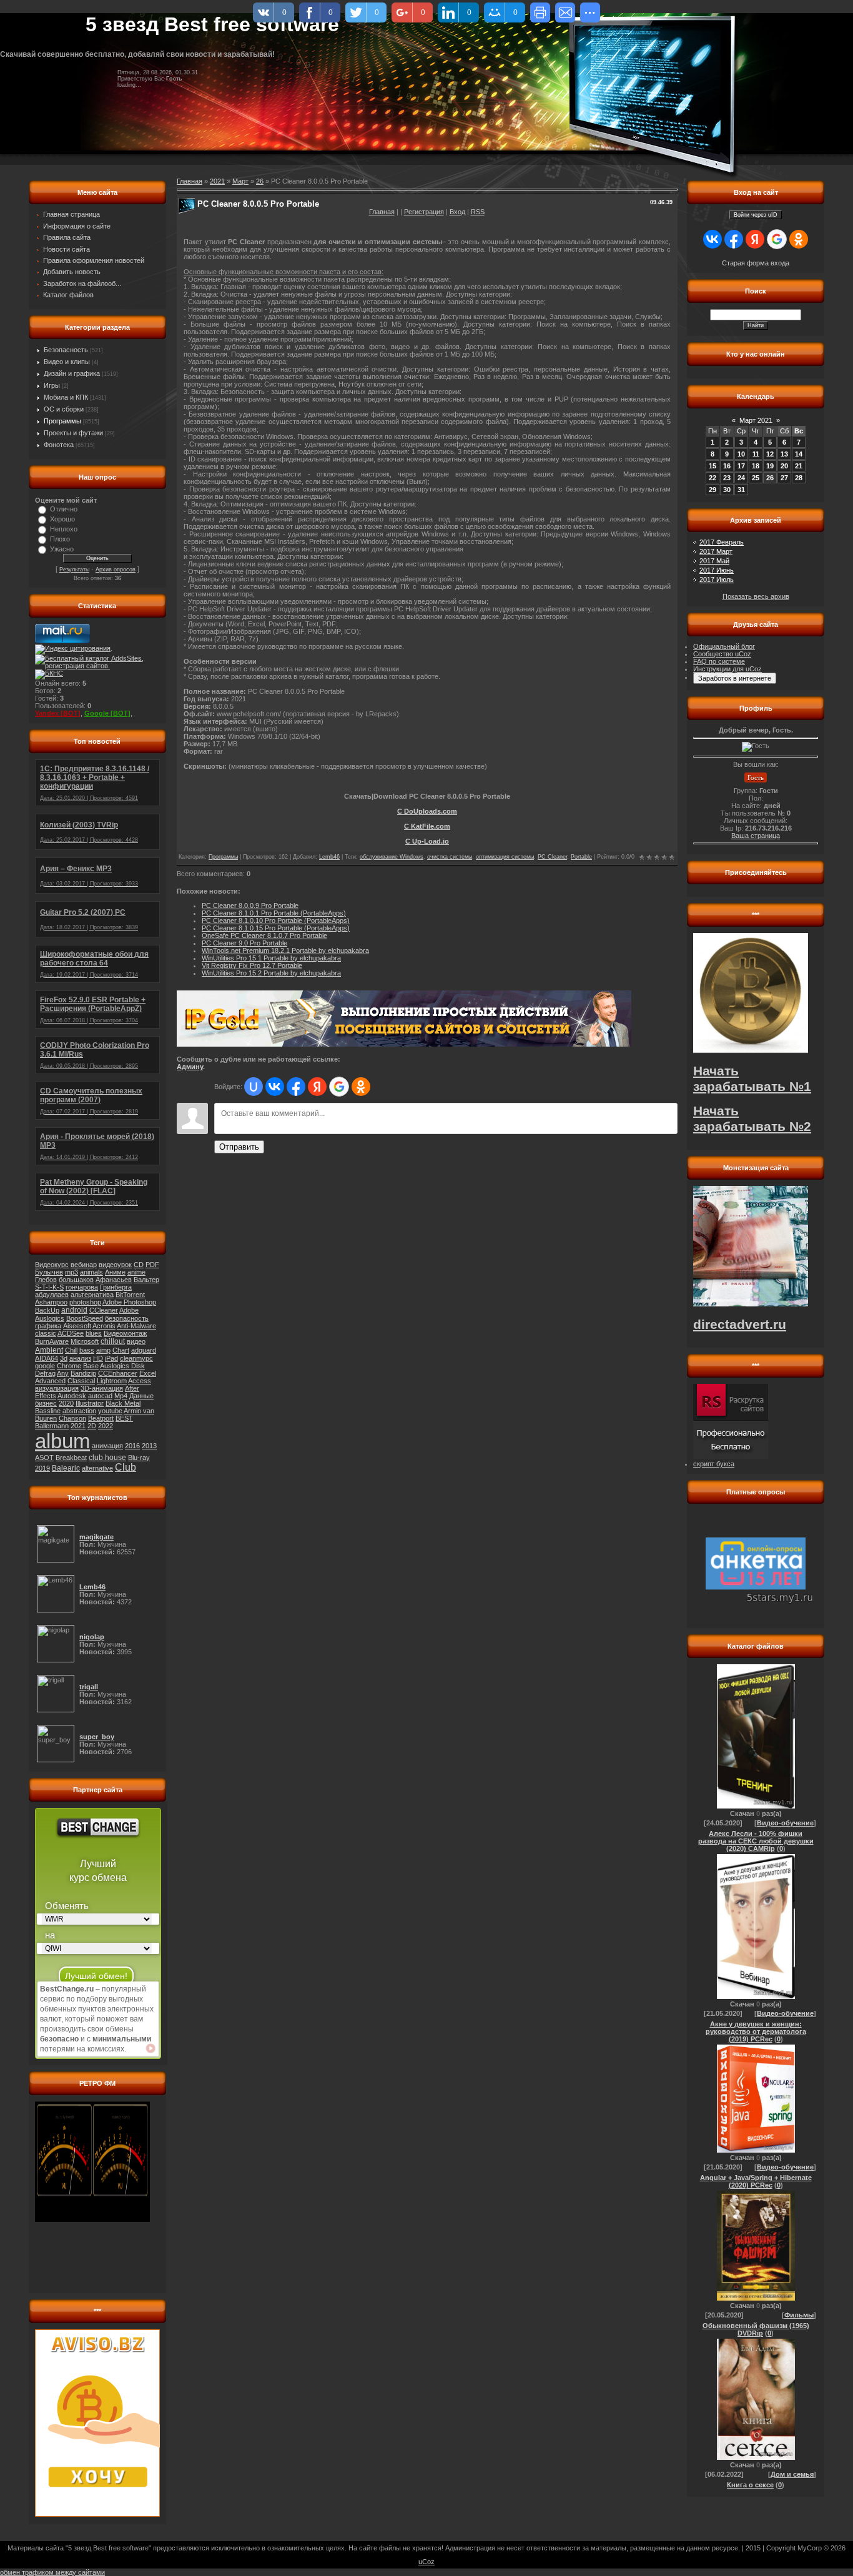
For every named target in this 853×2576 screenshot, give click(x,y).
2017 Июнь (717, 570)
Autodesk (72, 1396)
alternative (97, 1468)
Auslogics (50, 1318)
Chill (71, 1350)
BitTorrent (130, 1295)
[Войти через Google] (339, 1087)
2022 (106, 1426)
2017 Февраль (722, 542)
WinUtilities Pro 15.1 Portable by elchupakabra (271, 958)
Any (63, 1373)
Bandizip (83, 1373)
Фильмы (799, 2315)
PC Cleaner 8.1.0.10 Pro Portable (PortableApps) (276, 920)
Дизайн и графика (72, 373)
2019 (42, 1468)
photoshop (85, 1302)
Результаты (74, 570)
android (74, 1310)
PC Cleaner (552, 857)
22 (712, 478)
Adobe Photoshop (129, 1302)
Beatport (101, 1418)
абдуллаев (52, 1295)
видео (136, 1341)
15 (712, 466)
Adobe (129, 1310)
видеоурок (115, 1265)
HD (98, 1358)
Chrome (69, 1366)
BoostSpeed (85, 1318)
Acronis (104, 1326)
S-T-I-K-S (49, 1287)
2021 (78, 1426)
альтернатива (92, 1295)
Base (91, 1366)
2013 (149, 1446)
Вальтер (146, 1280)
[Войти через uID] (254, 1087)
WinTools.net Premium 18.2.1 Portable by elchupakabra (285, 950)
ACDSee (71, 1333)
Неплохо (64, 529)
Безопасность (66, 350)
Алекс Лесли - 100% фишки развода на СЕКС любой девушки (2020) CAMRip (756, 1841)
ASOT (44, 1458)
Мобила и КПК (66, 397)
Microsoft (85, 1341)
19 (770, 466)
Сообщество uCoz (722, 654)
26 (260, 181)
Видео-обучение (785, 1823)
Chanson (72, 1418)
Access (140, 1381)
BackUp (47, 1310)
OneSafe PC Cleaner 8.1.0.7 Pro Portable (264, 935)
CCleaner (104, 1310)
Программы (62, 421)
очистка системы (450, 857)
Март (240, 181)
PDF (152, 1265)
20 (784, 466)
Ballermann (52, 1426)
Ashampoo (51, 1302)
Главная (382, 212)
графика (48, 1326)
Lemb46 (329, 857)
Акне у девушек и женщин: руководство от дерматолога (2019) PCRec (756, 2031)
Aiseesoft (77, 1326)
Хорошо (62, 519)
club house (107, 1458)
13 (784, 454)
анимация (107, 1446)
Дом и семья (792, 2474)
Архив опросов (116, 570)
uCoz (426, 2562)
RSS (478, 212)
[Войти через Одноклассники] (361, 1087)
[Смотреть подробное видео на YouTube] (150, 2048)
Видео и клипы (67, 362)
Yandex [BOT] (58, 713)
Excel (148, 1373)
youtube (110, 1411)
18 (756, 466)
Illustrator (90, 1403)
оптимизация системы (505, 857)
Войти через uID (756, 215)
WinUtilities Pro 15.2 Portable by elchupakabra (271, 973)
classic (46, 1333)
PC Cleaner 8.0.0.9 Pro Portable (250, 906)
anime (136, 1272)
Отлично (64, 509)
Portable (581, 857)
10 (741, 454)
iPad (111, 1358)
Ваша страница (756, 836)
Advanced (50, 1381)
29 (712, 490)
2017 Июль (717, 580)
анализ (80, 1358)
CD (139, 1265)
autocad (100, 1396)
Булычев (49, 1272)
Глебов (46, 1280)
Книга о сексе (750, 2485)
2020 (66, 1403)
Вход (457, 212)
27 (784, 478)
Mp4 (121, 1396)
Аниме (115, 1272)
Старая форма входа (756, 263)
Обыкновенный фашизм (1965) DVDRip (756, 2329)
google (45, 1366)
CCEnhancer (118, 1373)
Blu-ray (139, 1458)
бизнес (46, 1403)
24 (741, 478)
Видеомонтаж (125, 1333)
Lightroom (112, 1381)
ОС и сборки (64, 409)
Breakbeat (71, 1458)
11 (756, 454)
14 (799, 454)
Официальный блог (724, 646)
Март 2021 (756, 420)
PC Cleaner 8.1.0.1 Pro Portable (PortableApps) (274, 913)
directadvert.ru (740, 1325)
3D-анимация (102, 1388)
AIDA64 (47, 1358)
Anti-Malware (136, 1326)
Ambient (49, 1350)
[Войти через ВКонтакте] (275, 1087)
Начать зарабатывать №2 (752, 1119)
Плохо (60, 539)
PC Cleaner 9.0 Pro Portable (244, 943)
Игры (52, 385)
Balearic (66, 1468)
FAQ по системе (719, 661)
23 (727, 478)
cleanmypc (136, 1358)
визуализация (57, 1388)
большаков (76, 1280)
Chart (121, 1350)
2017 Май (714, 561)
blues (94, 1333)
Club (126, 1467)
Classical (81, 1381)
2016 (132, 1446)
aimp (103, 1350)
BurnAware (52, 1341)
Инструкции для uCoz (727, 669)
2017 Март (716, 551)
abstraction (79, 1411)
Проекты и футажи (73, 433)
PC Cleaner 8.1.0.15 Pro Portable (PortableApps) (276, 928)
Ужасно (62, 549)
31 (741, 490)
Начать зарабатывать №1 (752, 1079)
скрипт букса (714, 1464)
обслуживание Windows (392, 857)
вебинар (84, 1265)
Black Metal (123, 1403)
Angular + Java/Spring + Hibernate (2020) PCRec (756, 2181)
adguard (144, 1350)
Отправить (239, 1147)
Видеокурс (52, 1265)
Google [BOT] (107, 713)
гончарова (82, 1287)
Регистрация (424, 212)
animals (91, 1272)
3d (64, 1358)
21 (799, 466)
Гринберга (116, 1287)
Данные (141, 1396)
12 (770, 454)
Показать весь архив (756, 596)
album (62, 1441)
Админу (190, 1067)
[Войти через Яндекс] (317, 1087)
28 (799, 478)
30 (727, 490)
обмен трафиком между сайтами (52, 2572)
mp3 (71, 1272)
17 (741, 466)
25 (756, 478)
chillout (113, 1341)
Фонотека (59, 445)
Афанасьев (114, 1280)
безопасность (127, 1318)
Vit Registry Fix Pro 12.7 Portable (252, 965)
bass (87, 1350)
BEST (124, 1418)
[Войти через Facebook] (296, 1087)
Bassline (48, 1411)
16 (727, 466)
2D (92, 1426)
